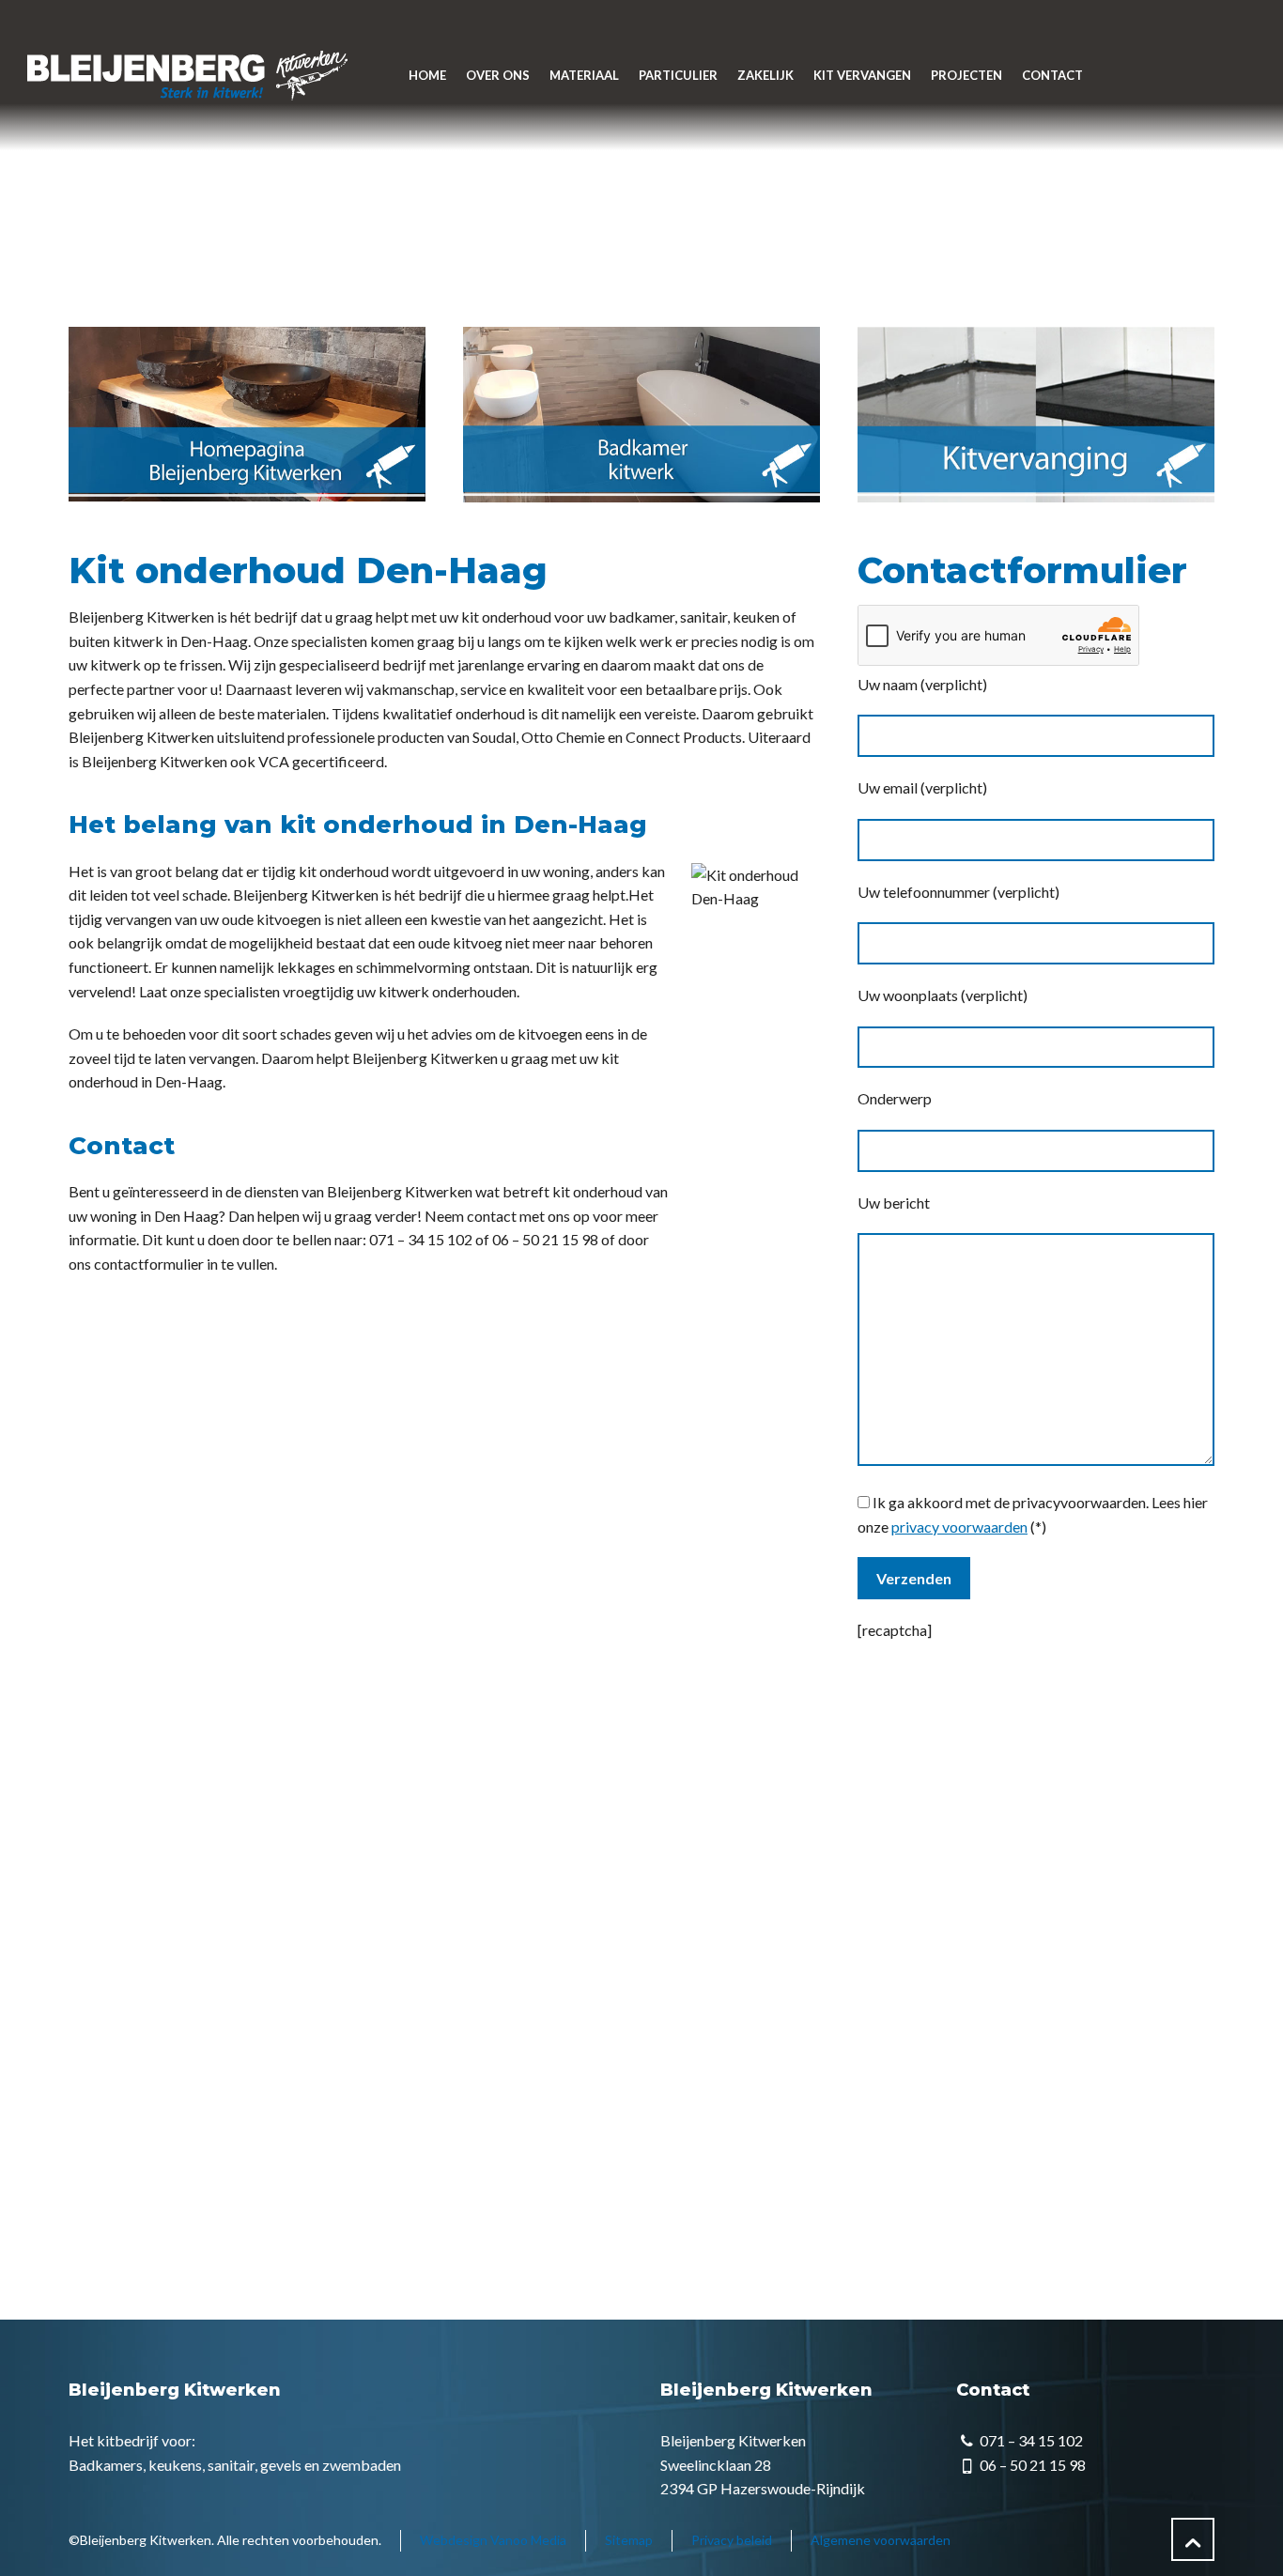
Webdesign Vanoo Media (493, 2540)
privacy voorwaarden (959, 1527)
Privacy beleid (732, 2540)
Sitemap (629, 2540)
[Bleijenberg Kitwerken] (186, 75)
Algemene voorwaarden (881, 2540)
